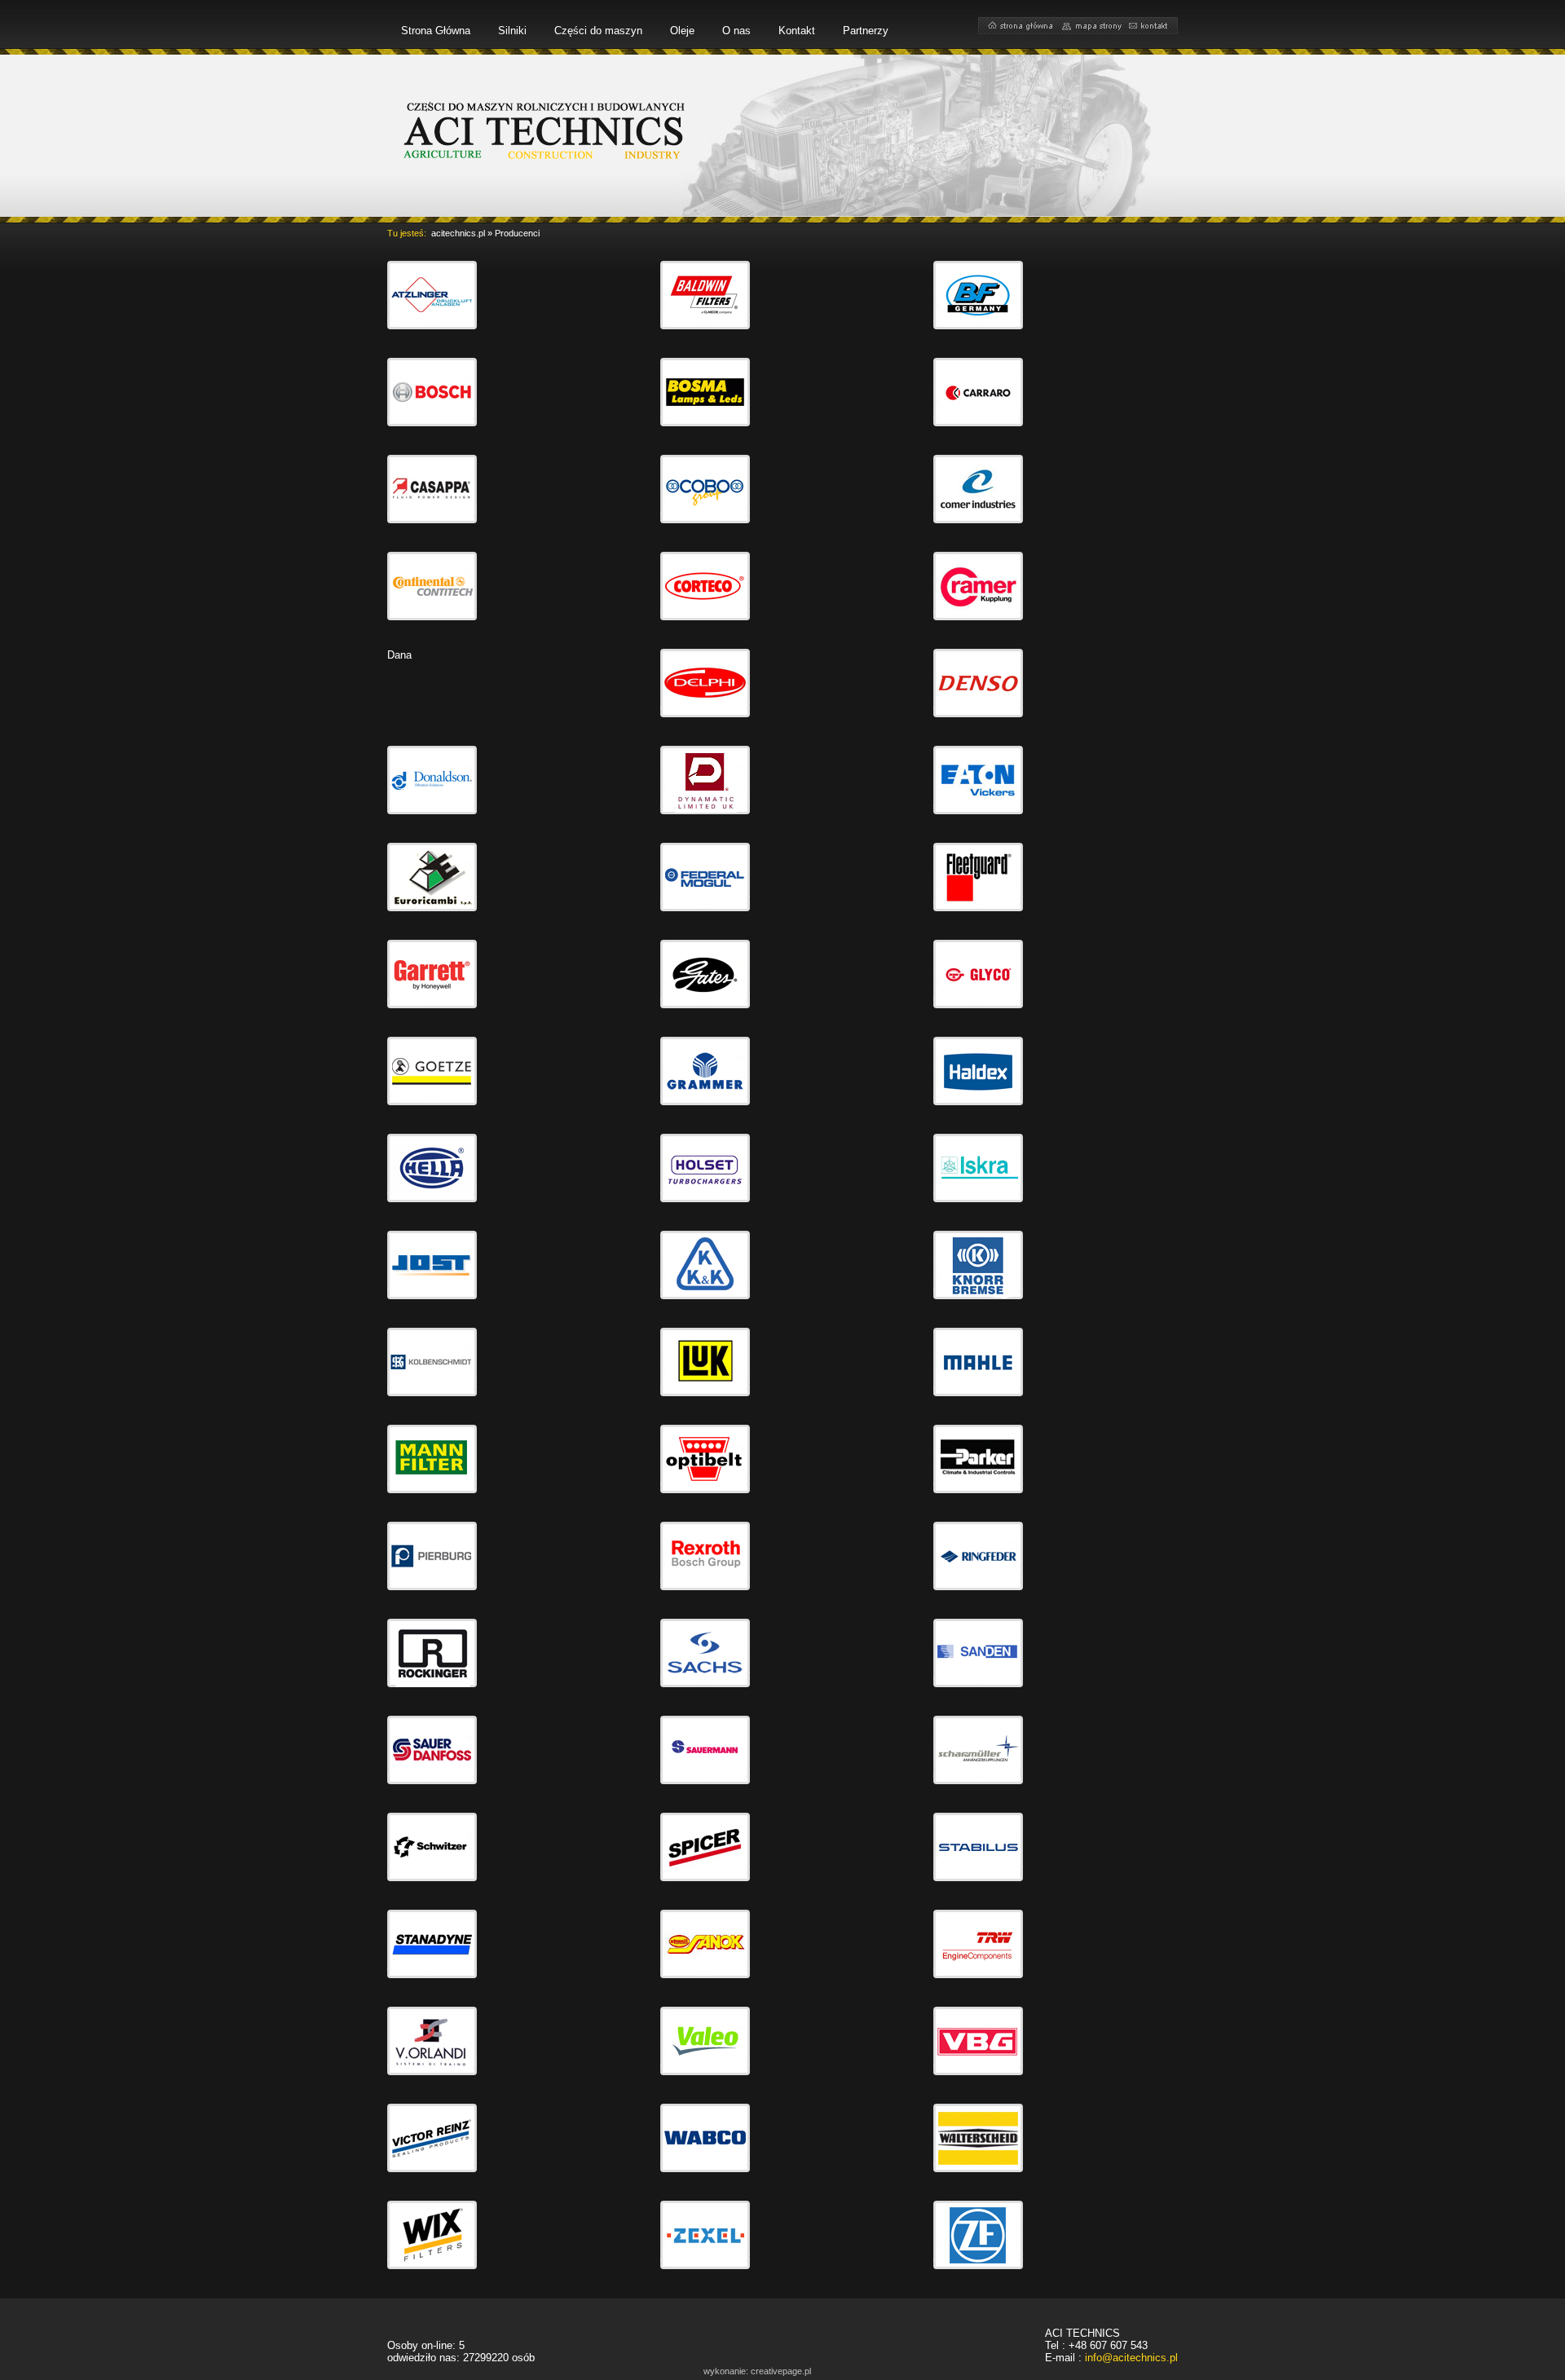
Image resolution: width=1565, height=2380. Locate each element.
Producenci (517, 233)
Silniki (512, 31)
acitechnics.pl (458, 233)
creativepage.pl (781, 2371)
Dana (399, 655)
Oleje (682, 31)
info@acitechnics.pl (1131, 2358)
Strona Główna (436, 31)
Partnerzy (866, 31)
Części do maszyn (598, 31)
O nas (736, 31)
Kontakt (797, 31)
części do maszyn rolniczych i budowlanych (546, 130)
